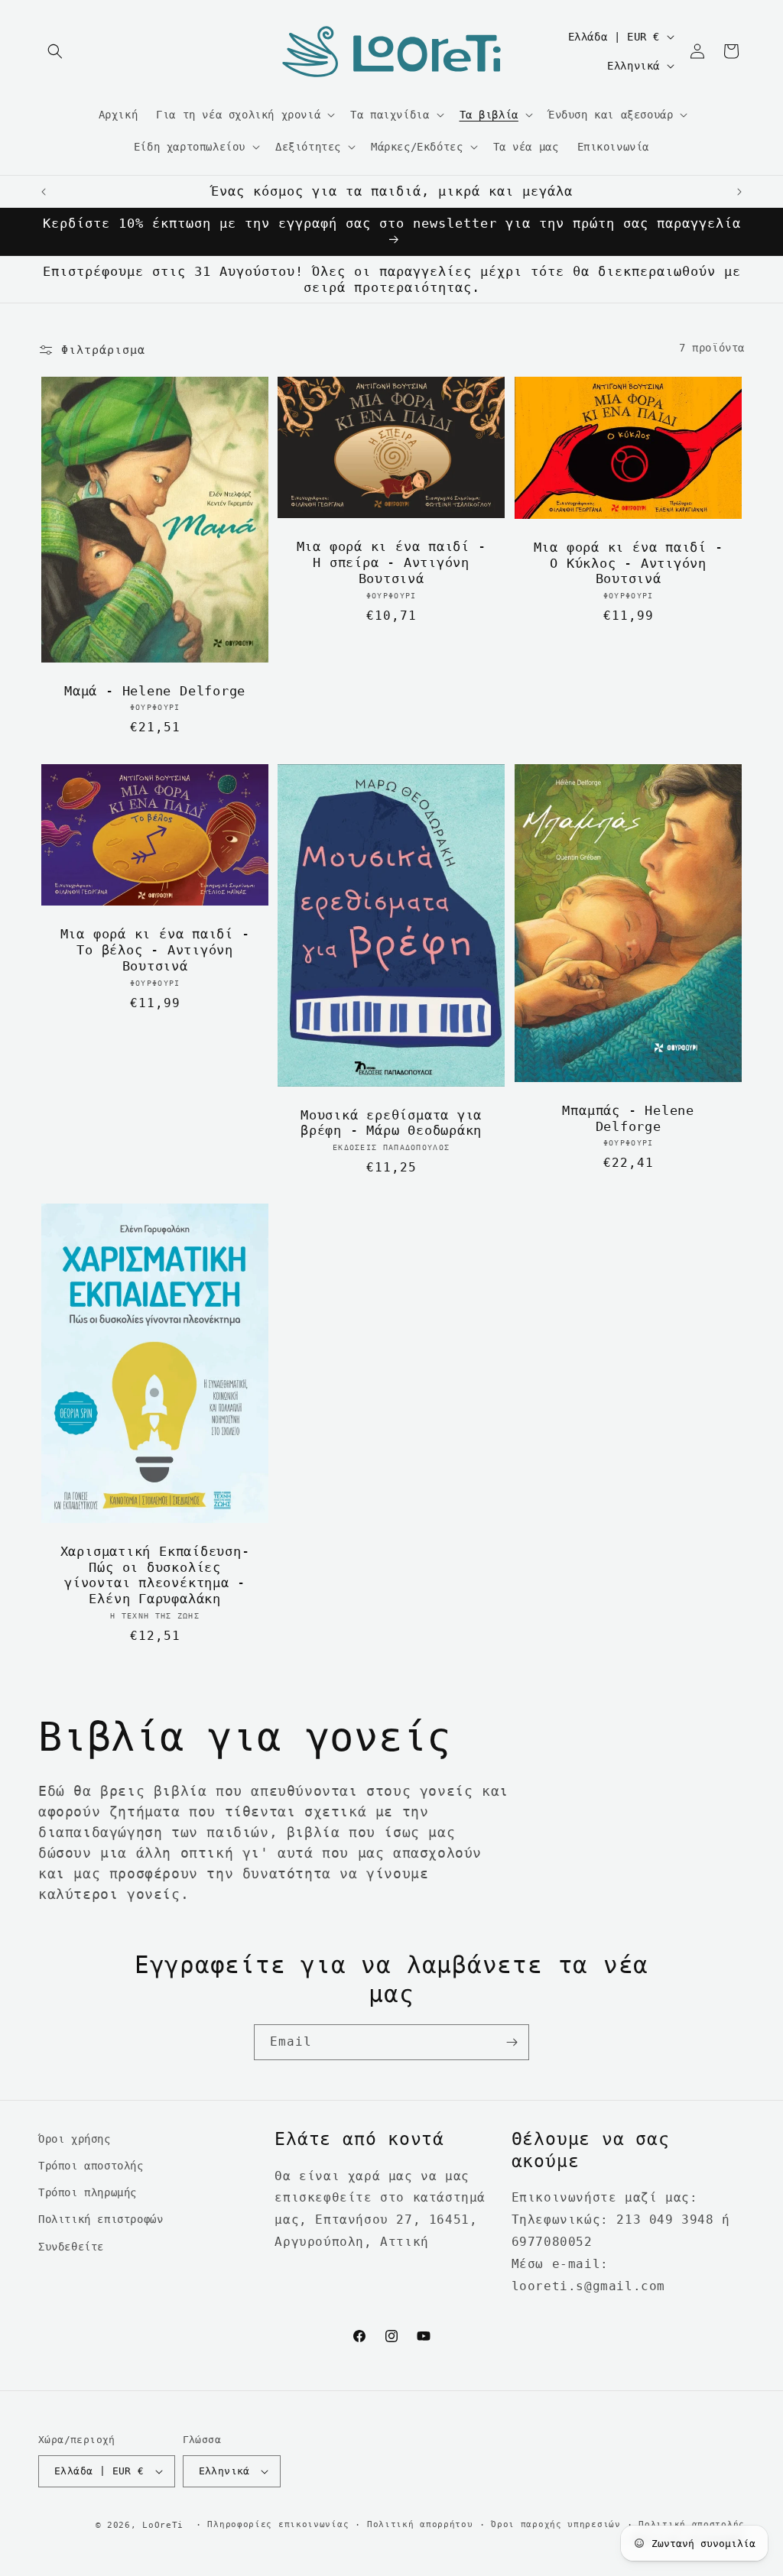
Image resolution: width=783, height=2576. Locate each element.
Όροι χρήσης (75, 2139)
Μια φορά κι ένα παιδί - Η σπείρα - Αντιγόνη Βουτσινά (391, 563)
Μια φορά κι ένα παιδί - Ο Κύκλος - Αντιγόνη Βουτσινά (628, 563)
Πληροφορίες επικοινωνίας (278, 2524)
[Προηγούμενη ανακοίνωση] (44, 192)
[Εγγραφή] (512, 2042)
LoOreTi (163, 2525)
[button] (55, 51)
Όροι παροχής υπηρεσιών (556, 2524)
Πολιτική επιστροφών (101, 2219)
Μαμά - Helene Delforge (155, 691)
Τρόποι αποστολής (91, 2166)
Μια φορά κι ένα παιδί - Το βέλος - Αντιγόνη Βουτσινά (155, 950)
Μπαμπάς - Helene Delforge (628, 1118)
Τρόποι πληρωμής (88, 2192)
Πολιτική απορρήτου (420, 2524)
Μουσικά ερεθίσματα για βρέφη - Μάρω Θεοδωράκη (391, 1122)
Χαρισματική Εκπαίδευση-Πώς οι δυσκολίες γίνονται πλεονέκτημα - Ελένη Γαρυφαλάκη (155, 1575)
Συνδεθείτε (71, 2247)
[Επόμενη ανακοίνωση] (739, 192)
